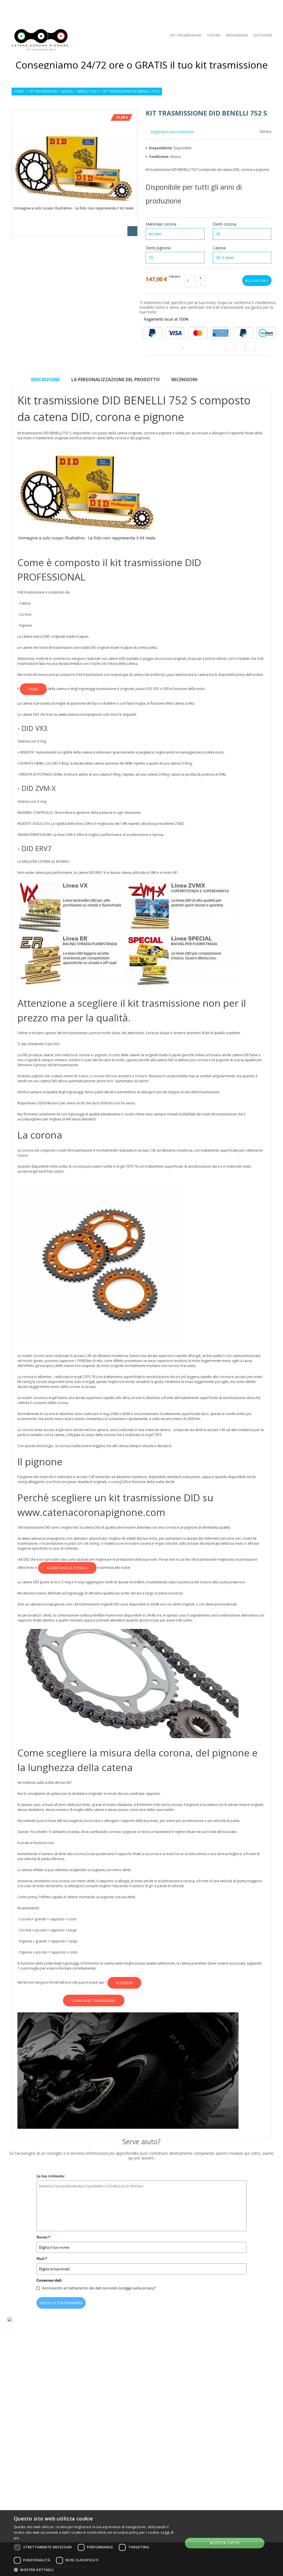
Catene (213, 36)
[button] (96, 2569)
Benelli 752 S (88, 91)
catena (122, 433)
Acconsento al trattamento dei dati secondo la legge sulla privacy (99, 2288)
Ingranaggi (236, 36)
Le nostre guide (96, 2444)
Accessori (262, 36)
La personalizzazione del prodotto (116, 380)
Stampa (265, 132)
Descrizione (45, 380)
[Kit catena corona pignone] (41, 40)
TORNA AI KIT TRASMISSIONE (94, 2001)
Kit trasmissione (43, 91)
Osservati (248, 8)
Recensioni (184, 380)
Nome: (43, 2237)
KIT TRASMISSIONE (185, 36)
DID (47, 636)
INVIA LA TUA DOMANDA (61, 2303)
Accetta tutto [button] (225, 2543)
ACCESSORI (124, 1983)
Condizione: (160, 157)
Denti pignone (159, 248)
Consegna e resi (96, 2426)
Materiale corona (162, 224)
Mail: (42, 2259)
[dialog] (141, 2543)
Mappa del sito (95, 2461)
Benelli (67, 91)
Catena (220, 248)
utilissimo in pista (66, 1832)
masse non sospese (79, 1366)
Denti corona (225, 224)
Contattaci (93, 2453)
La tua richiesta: (51, 2176)
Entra (267, 8)
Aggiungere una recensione (172, 132)
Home (19, 91)
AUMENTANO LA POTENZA (67, 1568)
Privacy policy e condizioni (107, 2435)
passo (33, 689)
